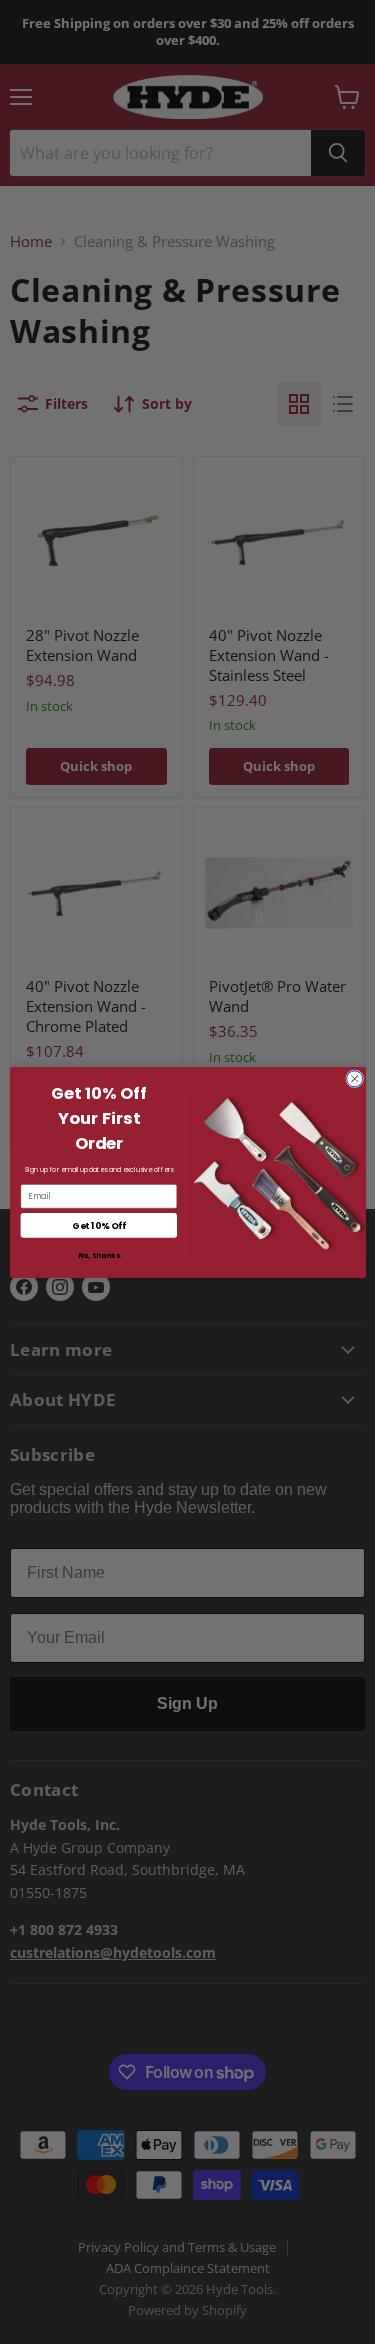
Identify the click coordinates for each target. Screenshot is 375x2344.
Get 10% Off (98, 1224)
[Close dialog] (354, 1078)
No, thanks (98, 1255)
